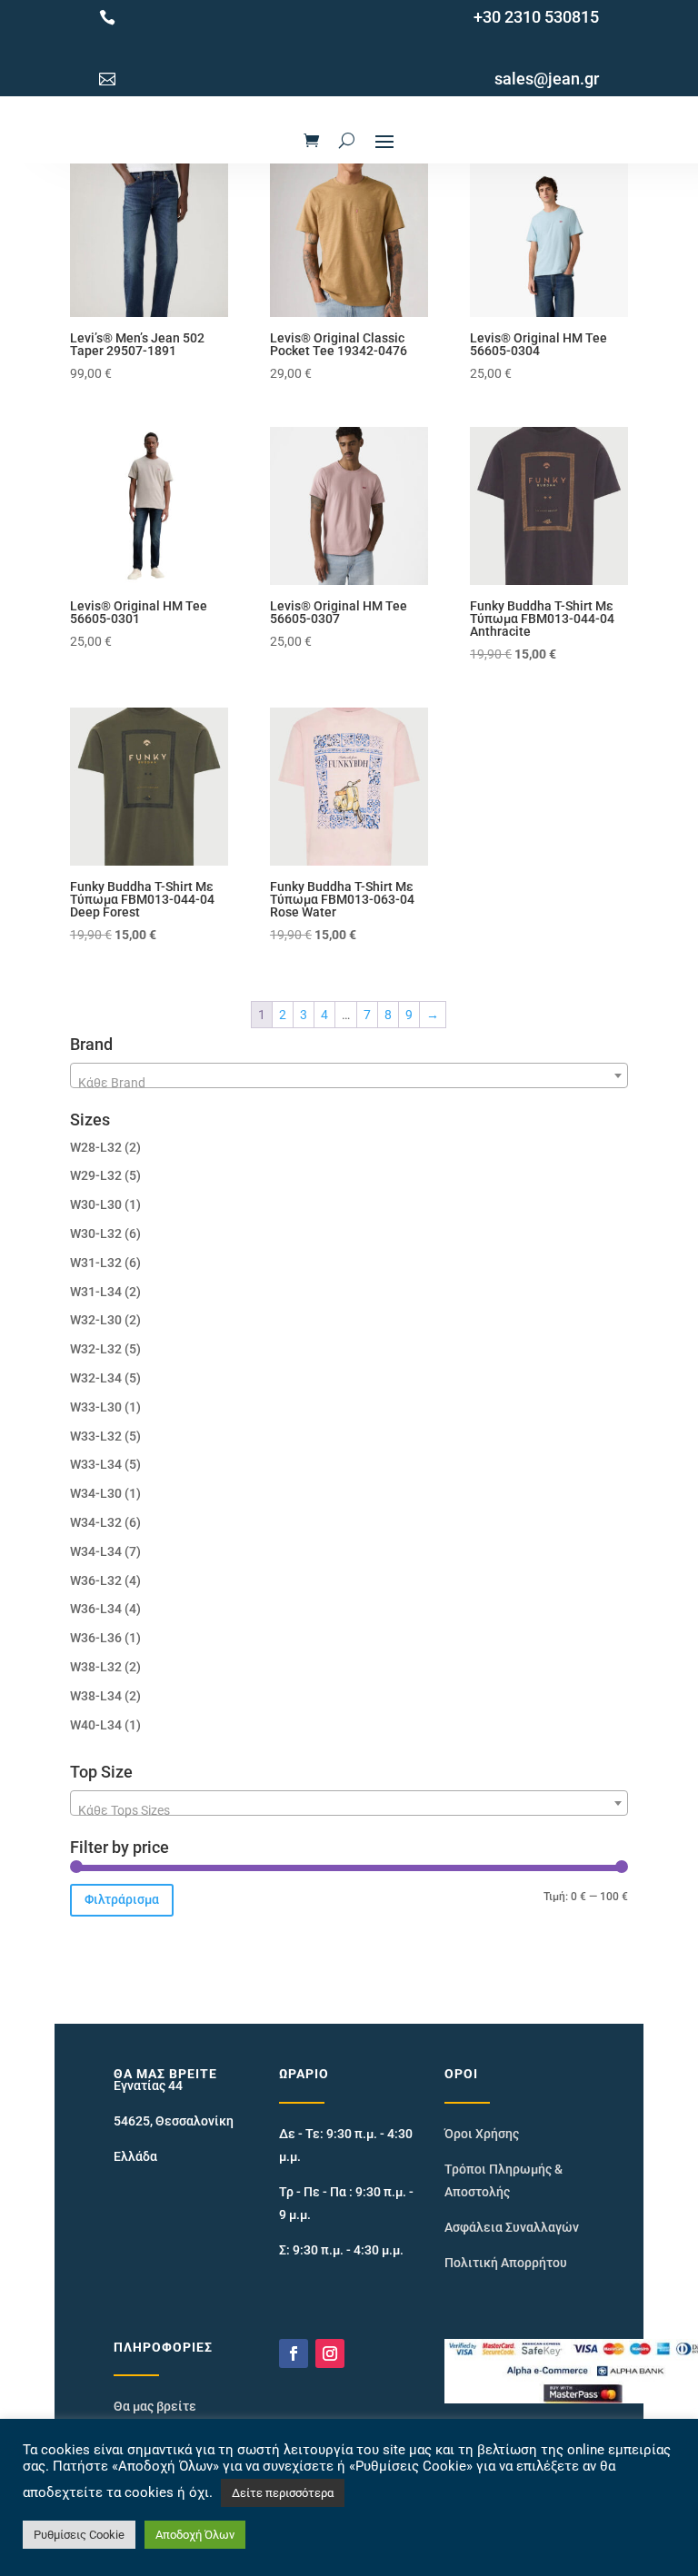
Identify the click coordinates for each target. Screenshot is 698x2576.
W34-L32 (96, 1522)
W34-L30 (96, 1493)
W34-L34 (96, 1551)
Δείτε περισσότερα (283, 2493)
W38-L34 (96, 1696)
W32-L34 (96, 1378)
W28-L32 (96, 1147)
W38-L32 (96, 1667)
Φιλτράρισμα (122, 1899)
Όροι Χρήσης (482, 2134)
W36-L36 (96, 1638)
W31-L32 (96, 1263)
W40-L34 (96, 1725)
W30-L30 (96, 1204)
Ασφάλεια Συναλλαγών (512, 2227)
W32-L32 (96, 1349)
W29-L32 (96, 1175)
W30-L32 (96, 1234)
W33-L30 (96, 1407)
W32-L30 (96, 1320)
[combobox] (349, 1075)
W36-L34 (96, 1609)
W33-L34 (96, 1464)
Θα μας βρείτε (155, 2406)
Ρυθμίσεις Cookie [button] (79, 2535)
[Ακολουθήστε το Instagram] (330, 2353)
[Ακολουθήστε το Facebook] (294, 2353)
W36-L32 (96, 1580)
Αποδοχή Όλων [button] (195, 2535)
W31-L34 (96, 1292)
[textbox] (349, 1083)
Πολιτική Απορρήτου (506, 2263)
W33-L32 (96, 1436)
